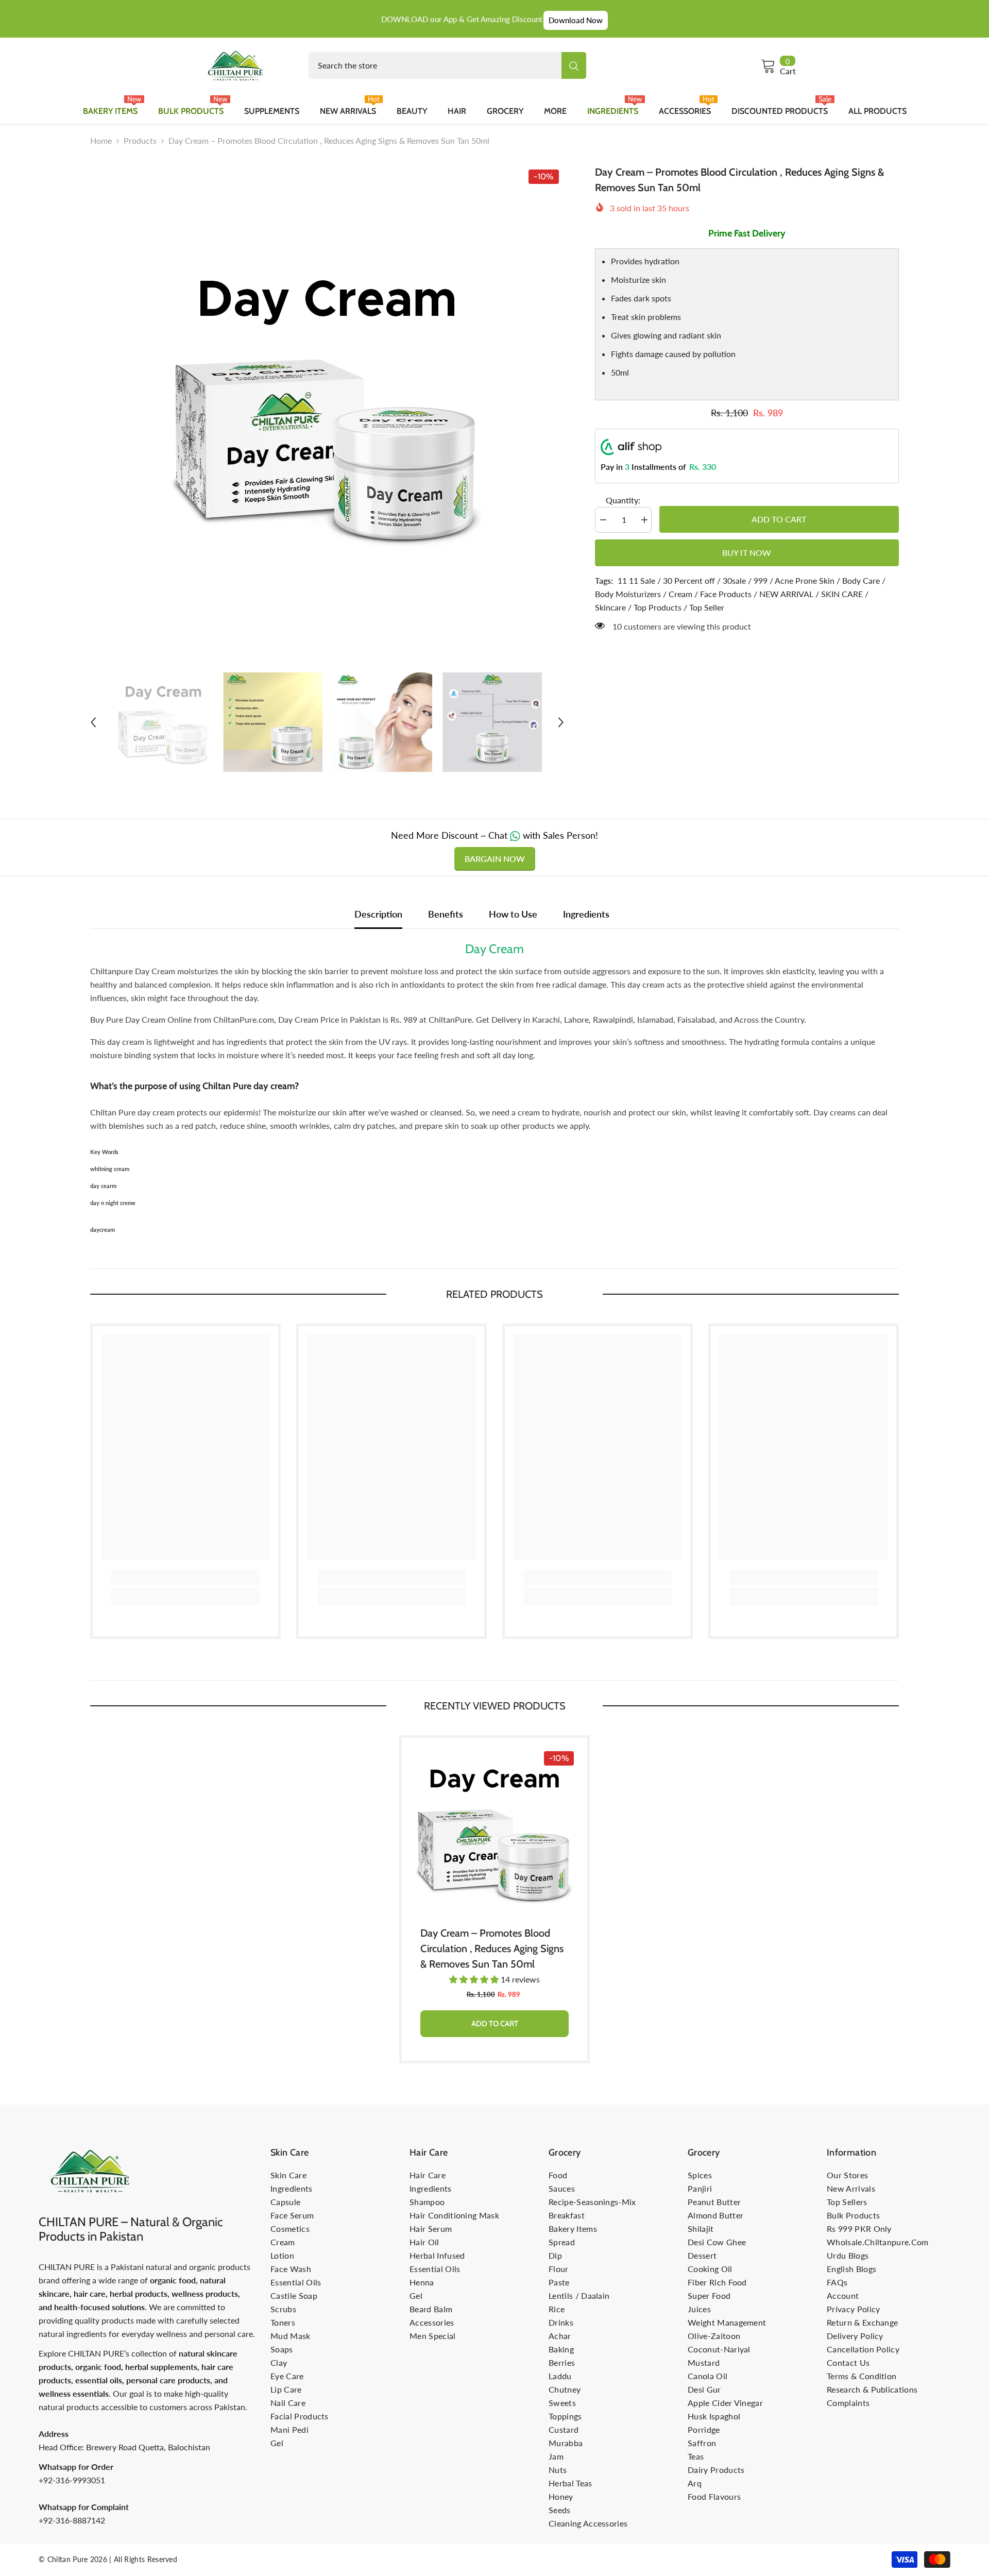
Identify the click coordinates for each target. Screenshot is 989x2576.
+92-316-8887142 (72, 2520)
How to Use (513, 914)
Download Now (576, 20)
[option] (327, 401)
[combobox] (435, 65)
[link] (185, 1578)
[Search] (447, 65)
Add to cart (779, 519)
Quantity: (623, 500)
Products (140, 140)
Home (101, 140)
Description (378, 914)
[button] (93, 722)
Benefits (446, 914)
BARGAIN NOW (495, 859)
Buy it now (747, 553)
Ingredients (586, 914)
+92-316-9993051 (72, 2480)
